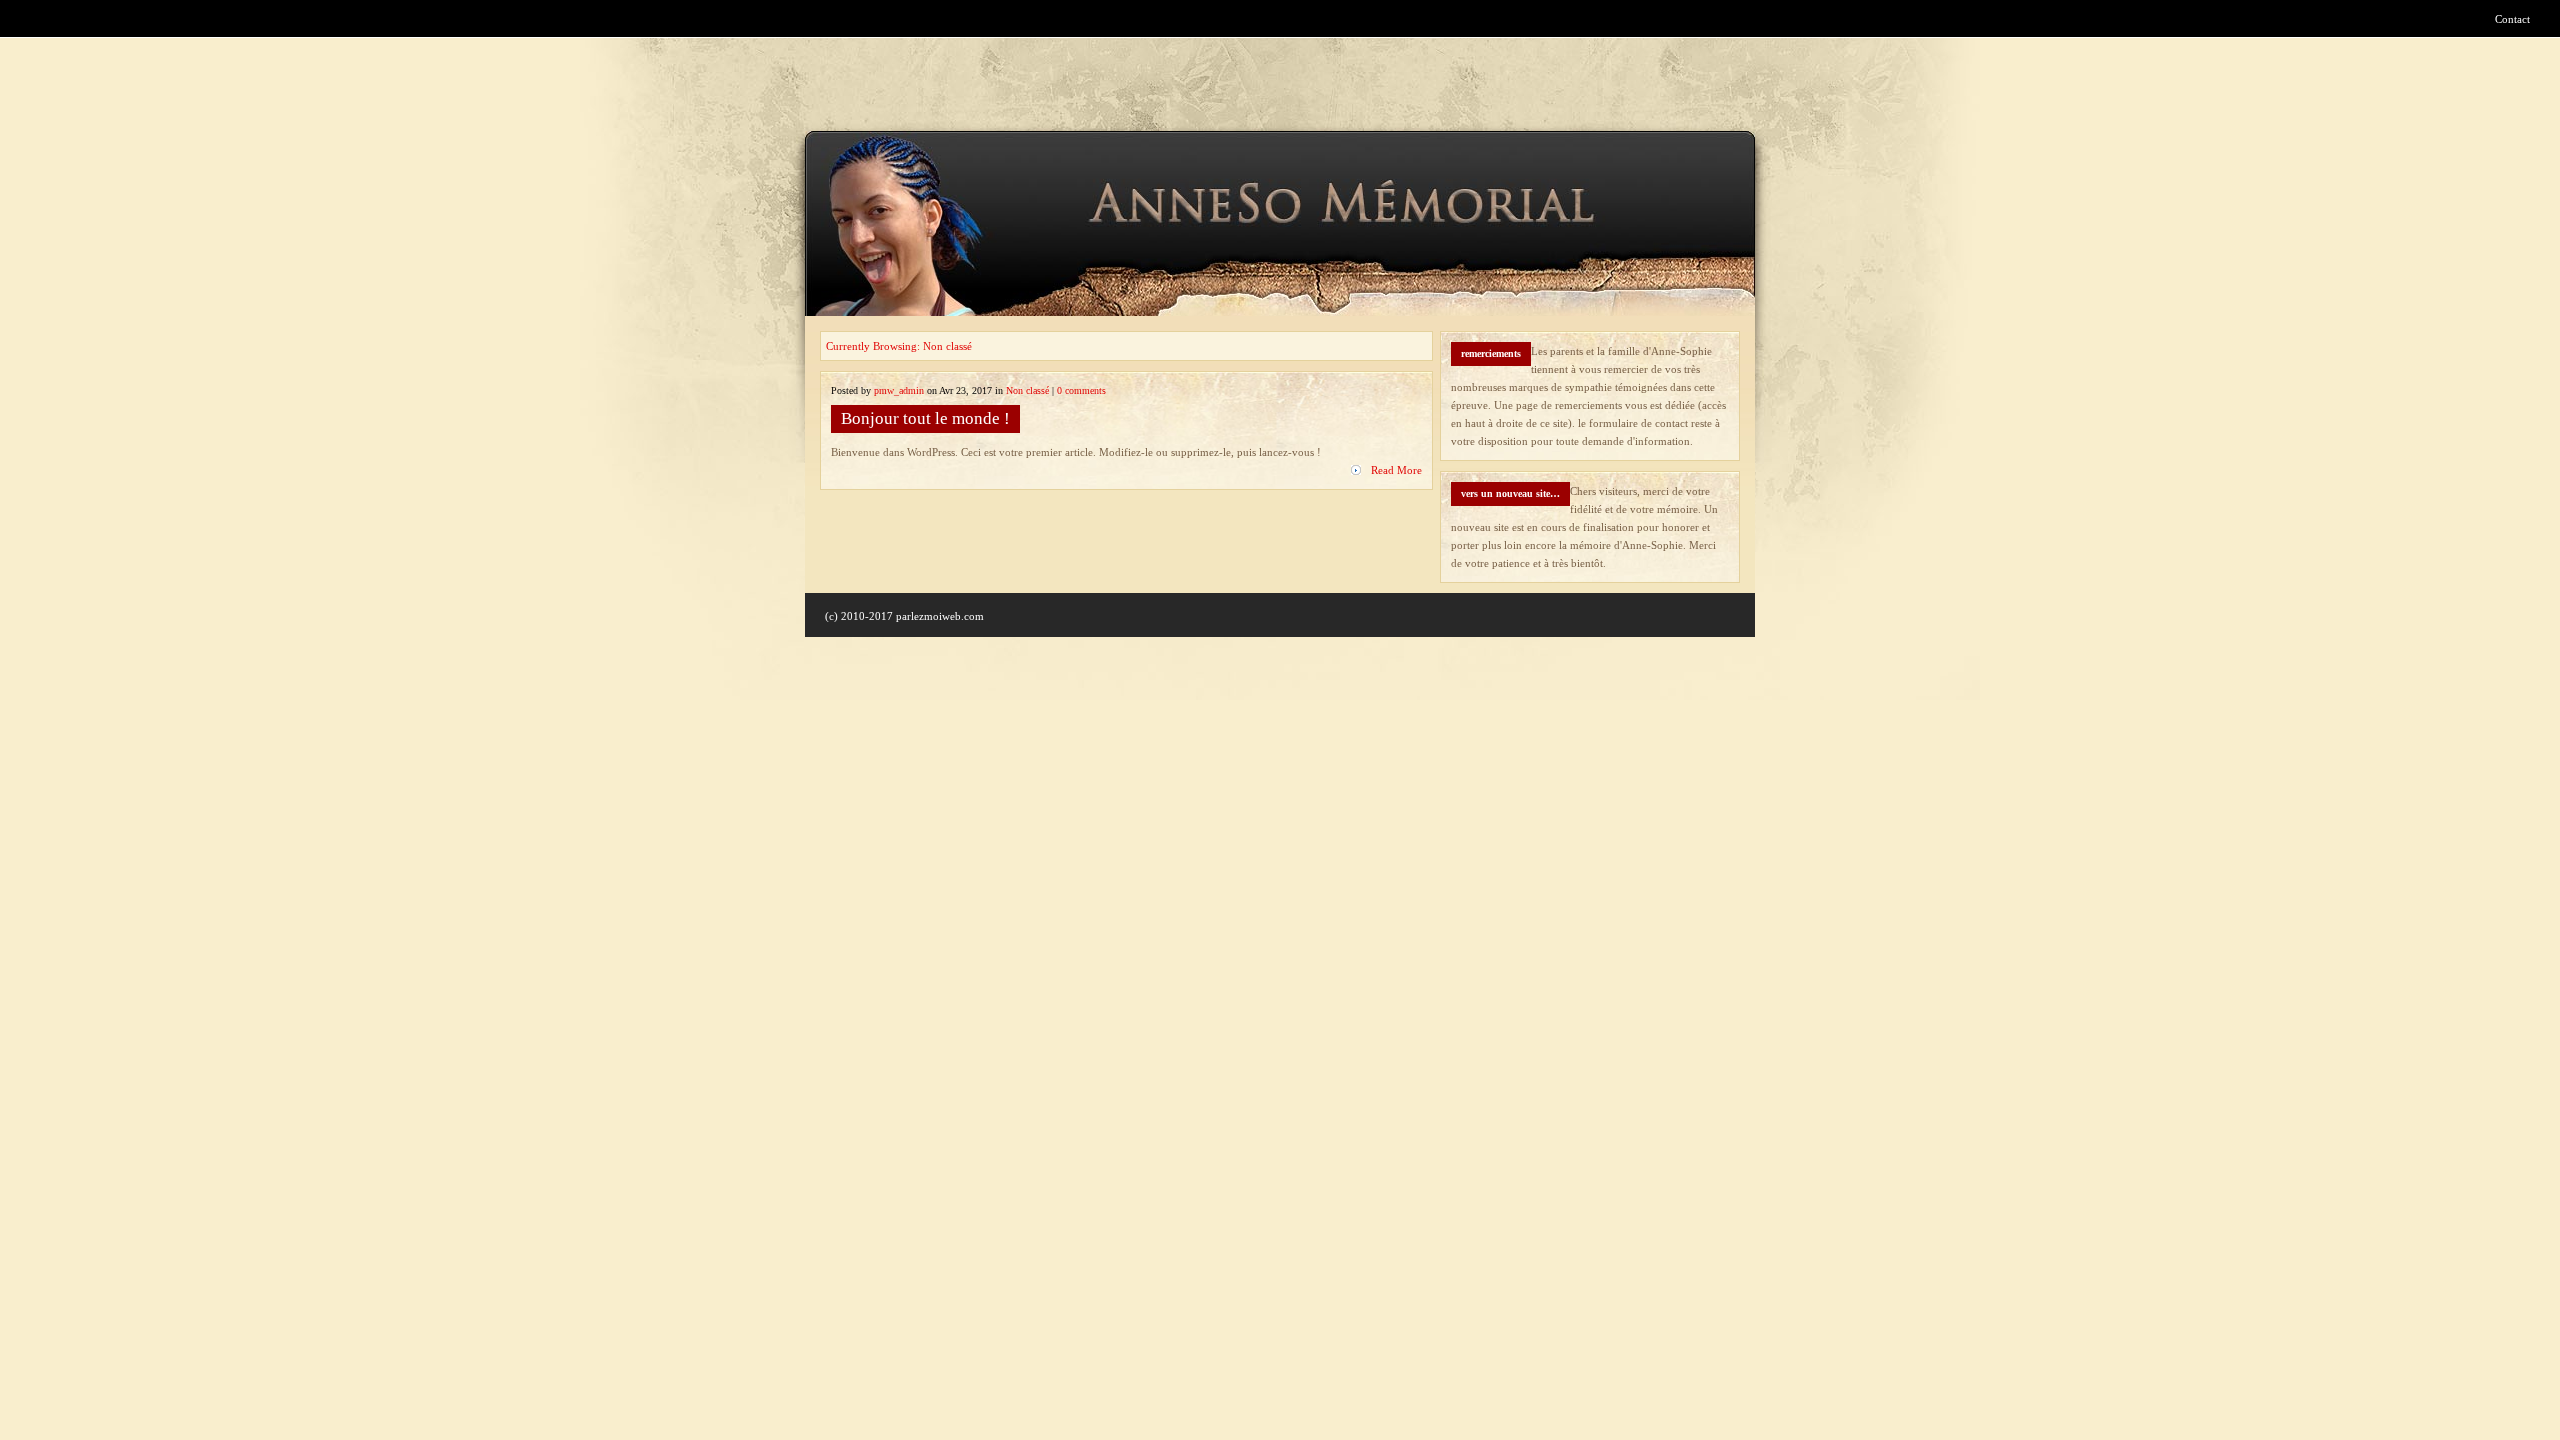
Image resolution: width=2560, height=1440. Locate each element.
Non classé (1027, 390)
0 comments (1081, 390)
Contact (2512, 19)
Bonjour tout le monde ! (925, 418)
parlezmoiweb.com (940, 616)
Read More (1396, 470)
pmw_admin (899, 390)
